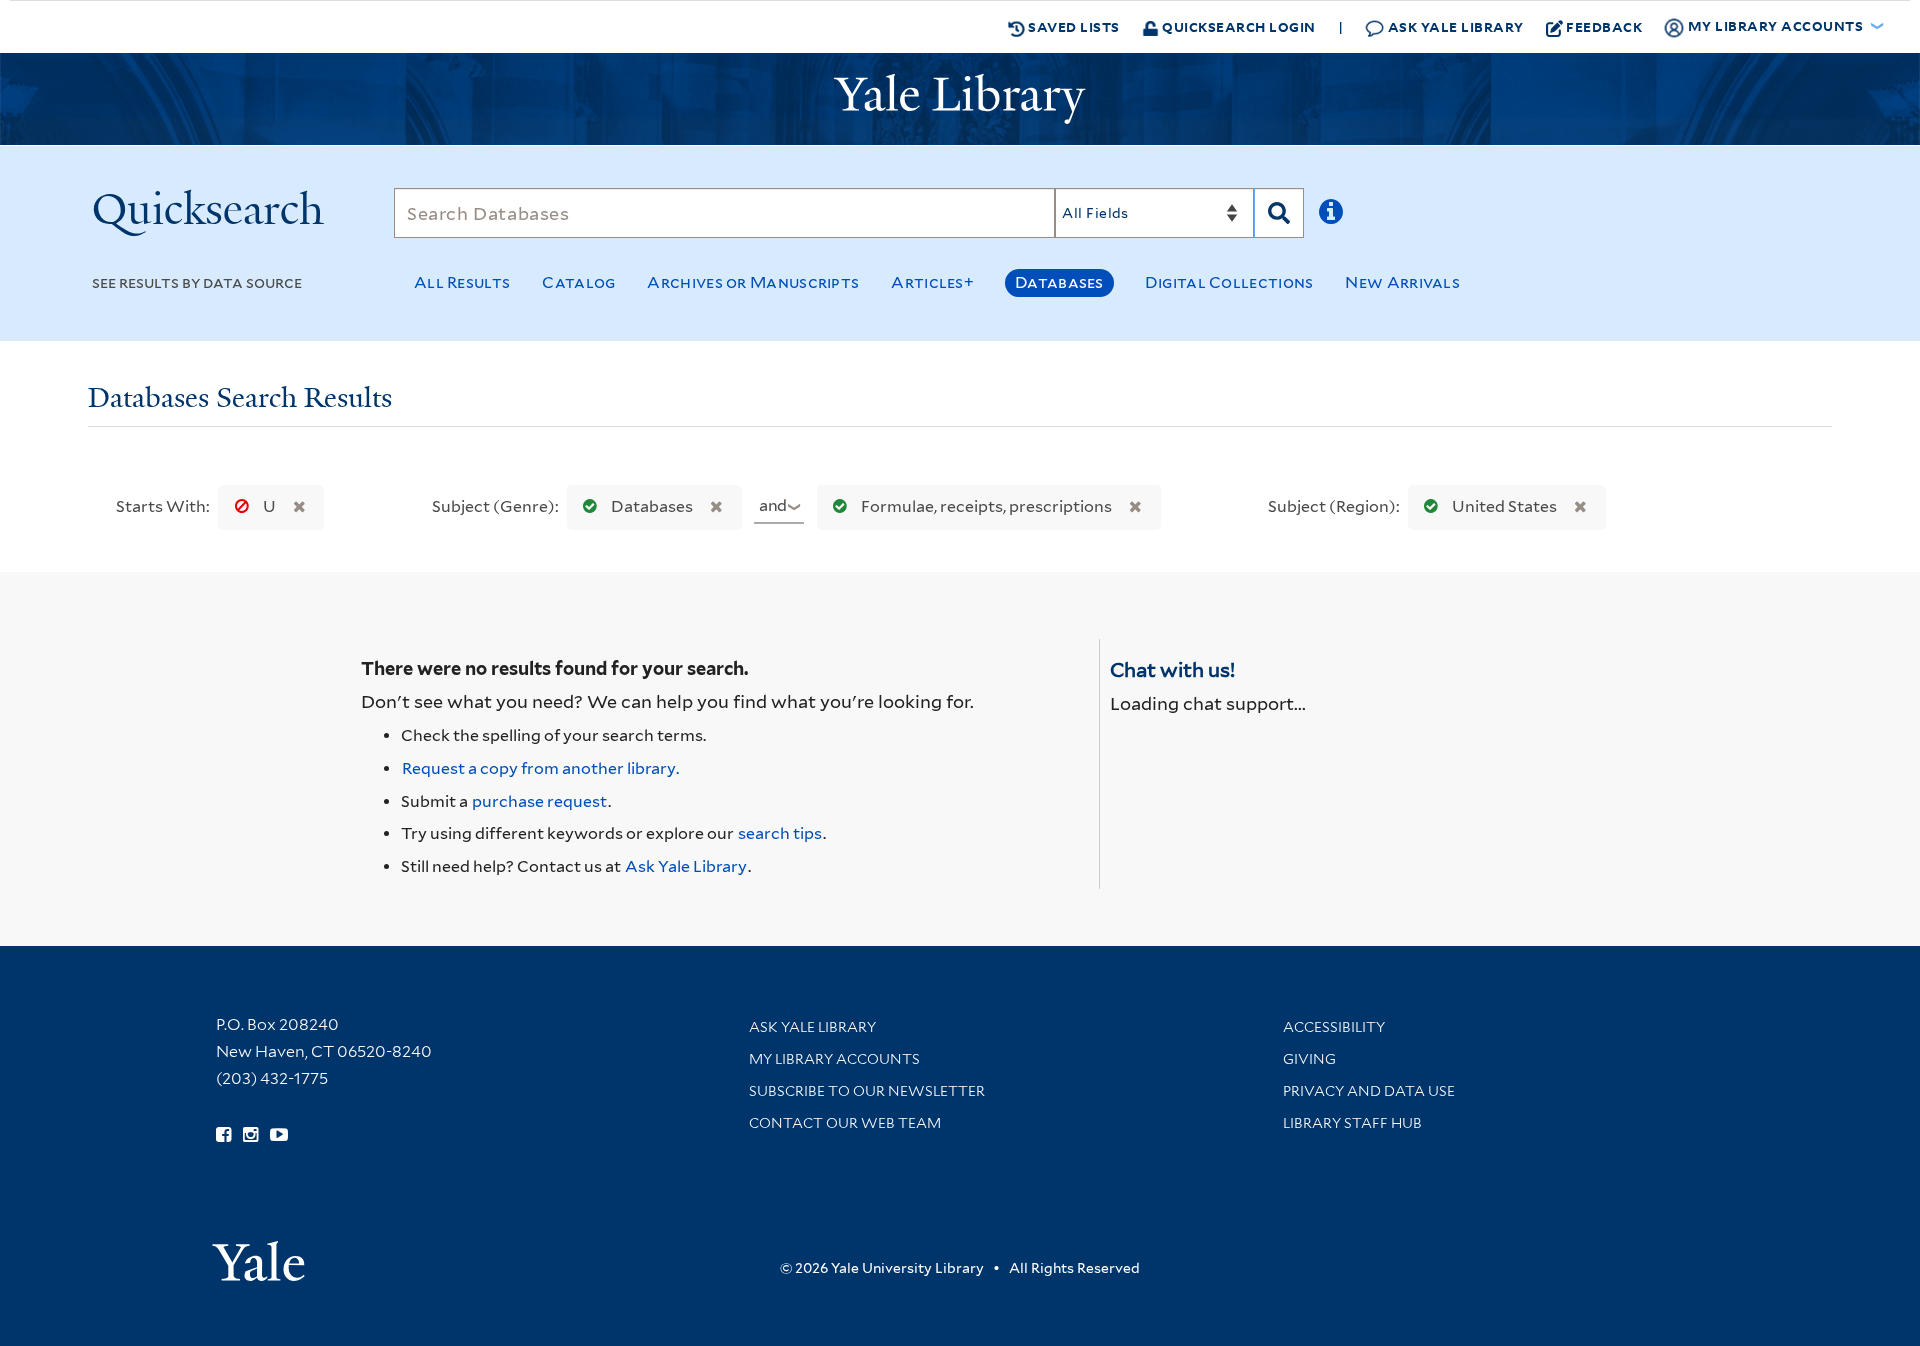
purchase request (539, 801)
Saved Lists (1072, 26)
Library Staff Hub (1352, 1123)
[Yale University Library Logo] (960, 99)
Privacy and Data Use (1369, 1091)
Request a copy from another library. (540, 768)
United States (1504, 506)
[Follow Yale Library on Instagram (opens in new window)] (250, 1135)
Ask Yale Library (1454, 26)
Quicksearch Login (1237, 26)
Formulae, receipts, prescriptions (986, 506)
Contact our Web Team (845, 1123)
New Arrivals (1402, 282)
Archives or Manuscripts (753, 282)
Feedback (1604, 26)
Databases (1059, 282)
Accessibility (1334, 1027)
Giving (1309, 1059)
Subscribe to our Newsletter (867, 1091)
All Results (462, 282)
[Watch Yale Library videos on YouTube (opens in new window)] (279, 1135)
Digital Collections (1229, 282)
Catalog (578, 282)
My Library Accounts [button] (1775, 25)
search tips (780, 833)
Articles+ (932, 282)
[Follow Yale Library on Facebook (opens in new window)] (223, 1135)
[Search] (1279, 213)
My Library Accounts (834, 1059)
